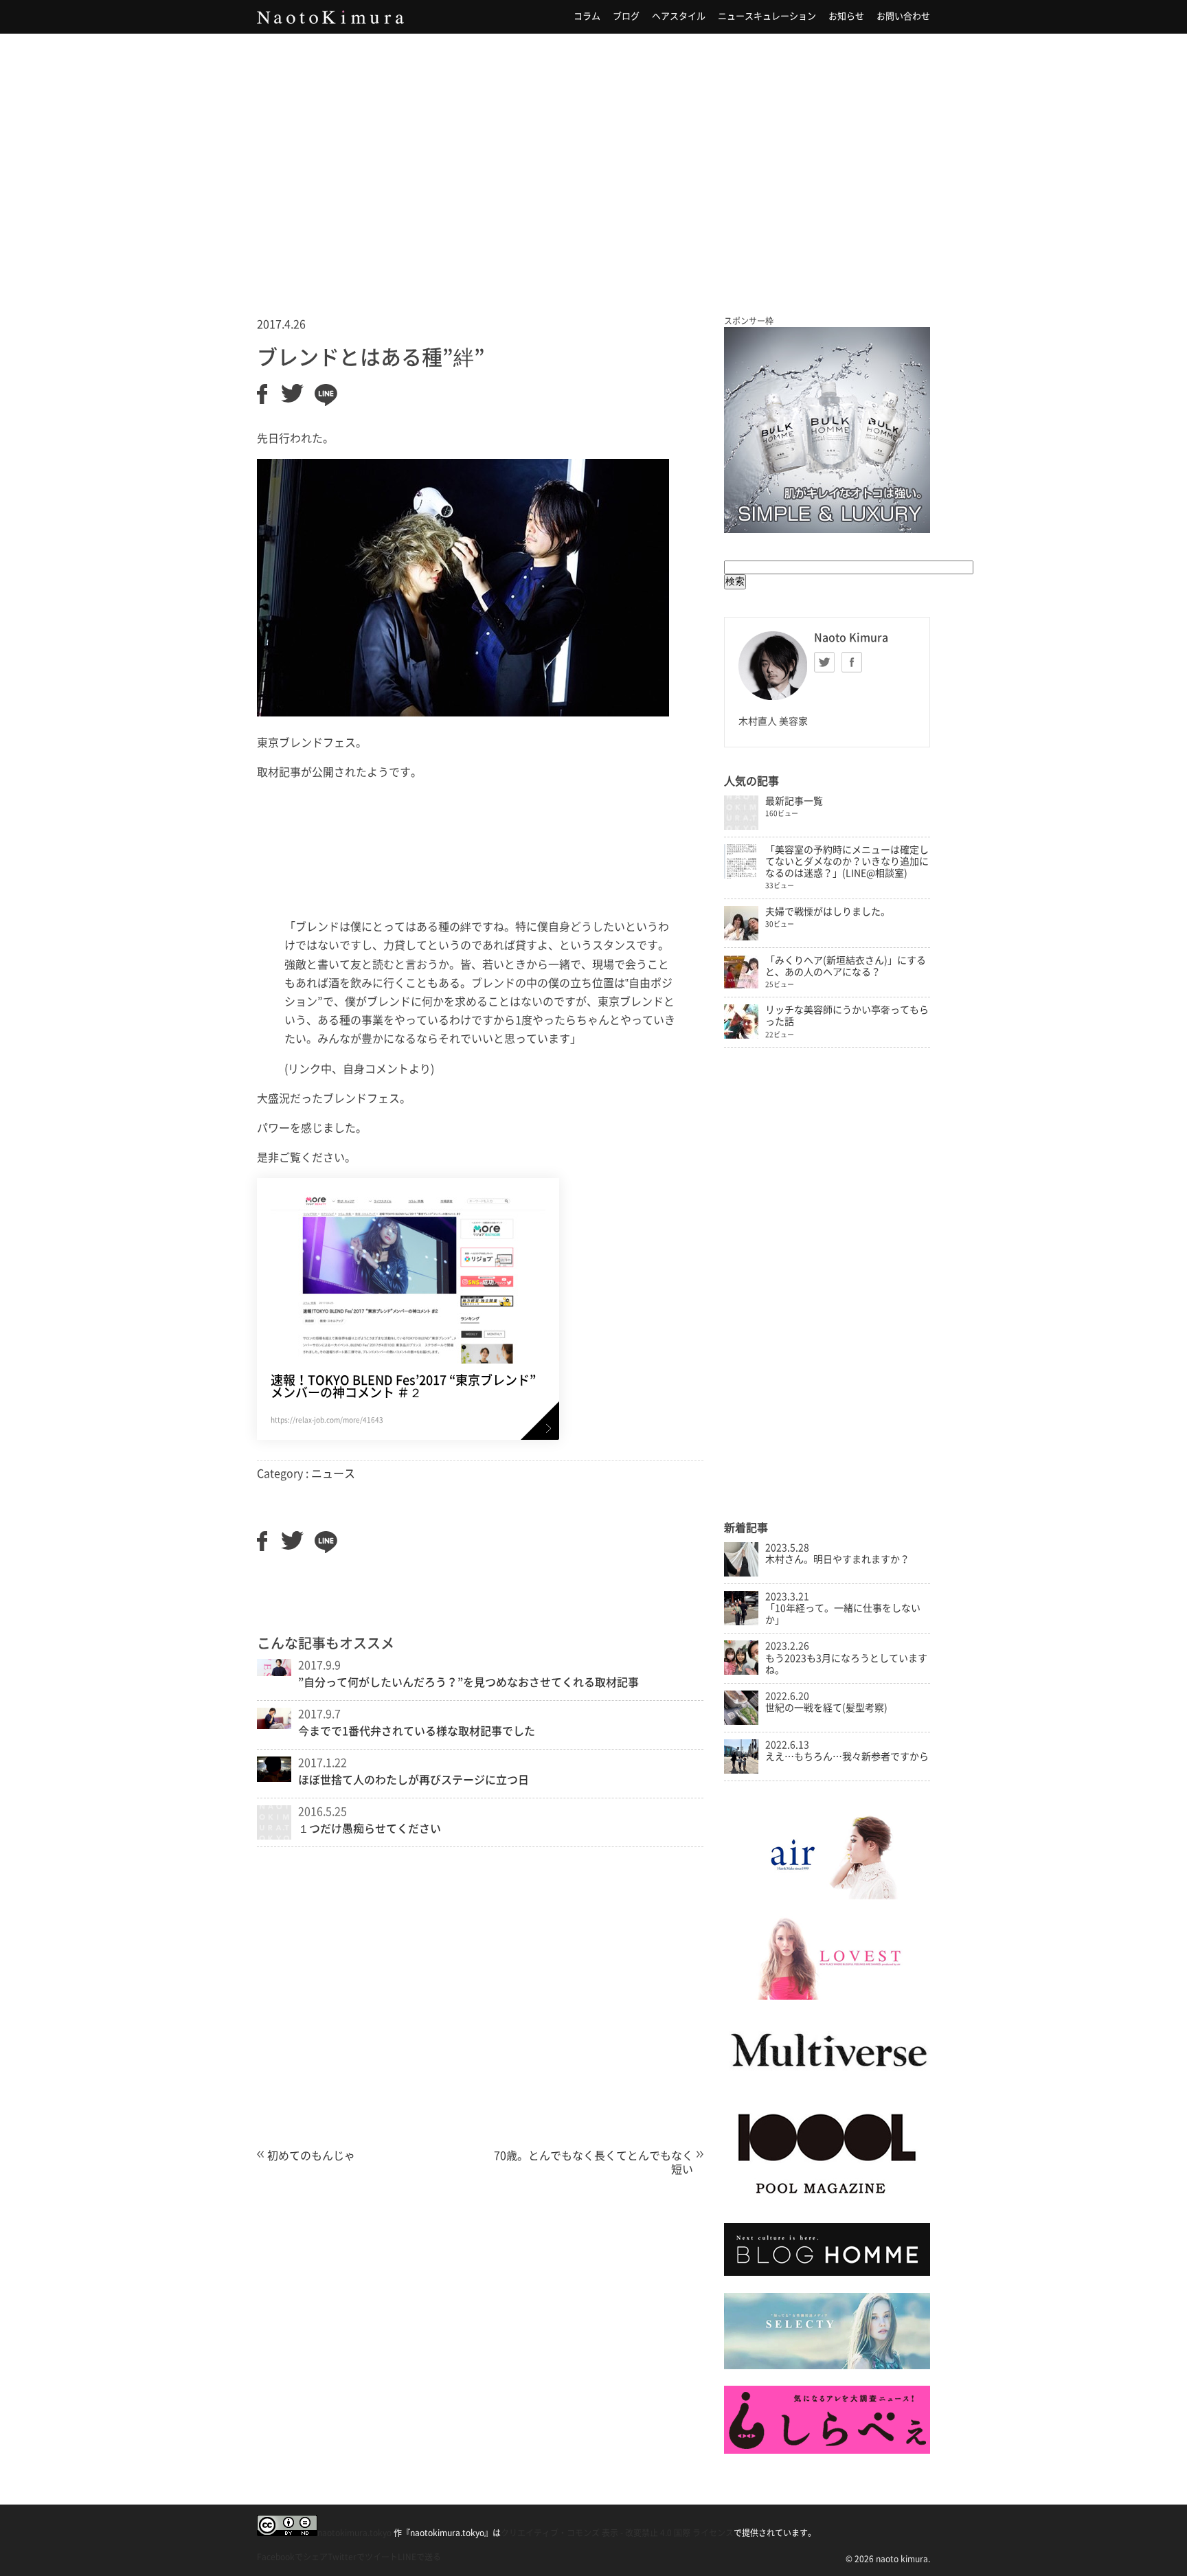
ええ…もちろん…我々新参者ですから (847, 1756)
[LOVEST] (827, 1996)
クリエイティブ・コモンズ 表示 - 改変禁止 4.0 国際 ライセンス (617, 2533)
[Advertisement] (593, 157)
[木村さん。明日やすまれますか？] (741, 1573)
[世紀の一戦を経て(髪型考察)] (741, 1721)
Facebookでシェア (292, 2557)
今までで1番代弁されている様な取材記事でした (417, 1731)
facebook (852, 662)
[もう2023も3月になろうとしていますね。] (741, 1671)
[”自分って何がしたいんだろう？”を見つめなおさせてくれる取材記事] (274, 1672)
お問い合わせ (903, 16)
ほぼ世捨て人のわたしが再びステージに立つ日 (414, 1780)
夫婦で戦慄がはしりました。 (828, 912)
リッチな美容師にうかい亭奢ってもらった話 (847, 1016)
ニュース (333, 1473)
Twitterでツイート (363, 2557)
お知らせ (846, 16)
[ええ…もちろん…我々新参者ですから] (741, 1770)
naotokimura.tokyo (354, 2533)
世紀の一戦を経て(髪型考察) (826, 1708)
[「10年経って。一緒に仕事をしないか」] (741, 1622)
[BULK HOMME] (827, 2272)
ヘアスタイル (679, 16)
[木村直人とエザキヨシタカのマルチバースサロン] (827, 2081)
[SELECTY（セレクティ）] (827, 2366)
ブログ (626, 16)
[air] (827, 1896)
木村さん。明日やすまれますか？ (837, 1559)
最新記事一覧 (794, 801)
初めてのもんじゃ (311, 2156)
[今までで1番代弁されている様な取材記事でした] (274, 1725)
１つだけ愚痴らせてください (370, 1829)
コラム (587, 16)
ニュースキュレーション (767, 16)
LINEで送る (419, 2557)
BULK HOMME (827, 430)
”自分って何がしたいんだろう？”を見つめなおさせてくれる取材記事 (468, 1682)
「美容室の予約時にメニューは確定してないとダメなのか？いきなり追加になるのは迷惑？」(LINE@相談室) (847, 861)
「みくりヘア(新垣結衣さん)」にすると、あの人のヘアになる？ (846, 966)
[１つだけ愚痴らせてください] (274, 1835)
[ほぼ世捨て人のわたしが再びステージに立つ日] (274, 1778)
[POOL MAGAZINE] (827, 2203)
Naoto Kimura (330, 17)
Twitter (824, 662)
